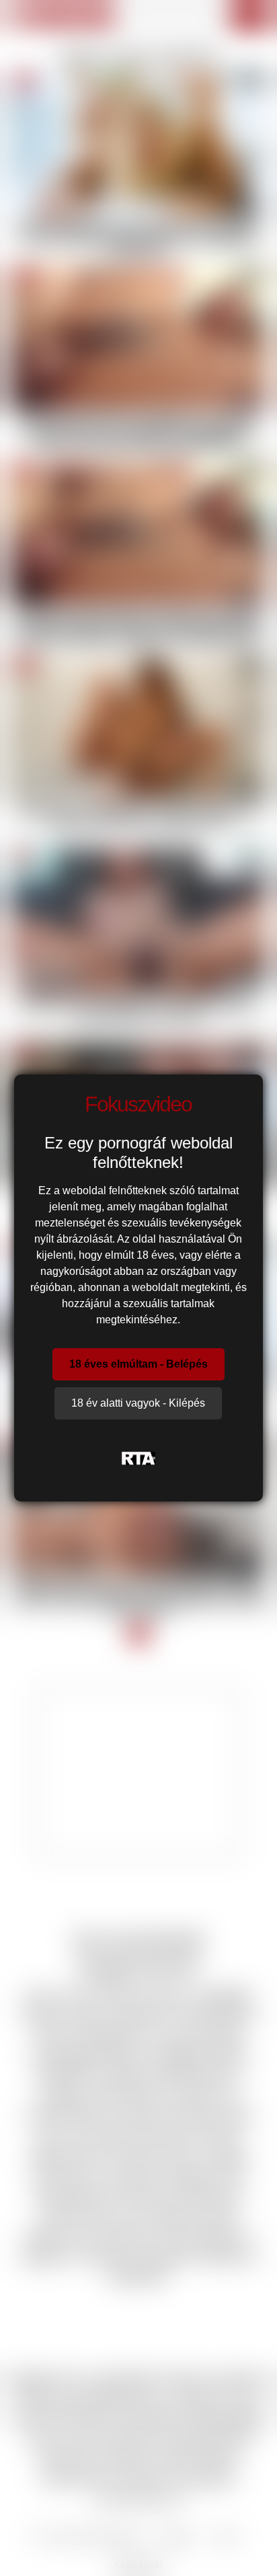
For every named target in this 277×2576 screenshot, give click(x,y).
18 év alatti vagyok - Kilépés (138, 1403)
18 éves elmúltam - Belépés (138, 1364)
